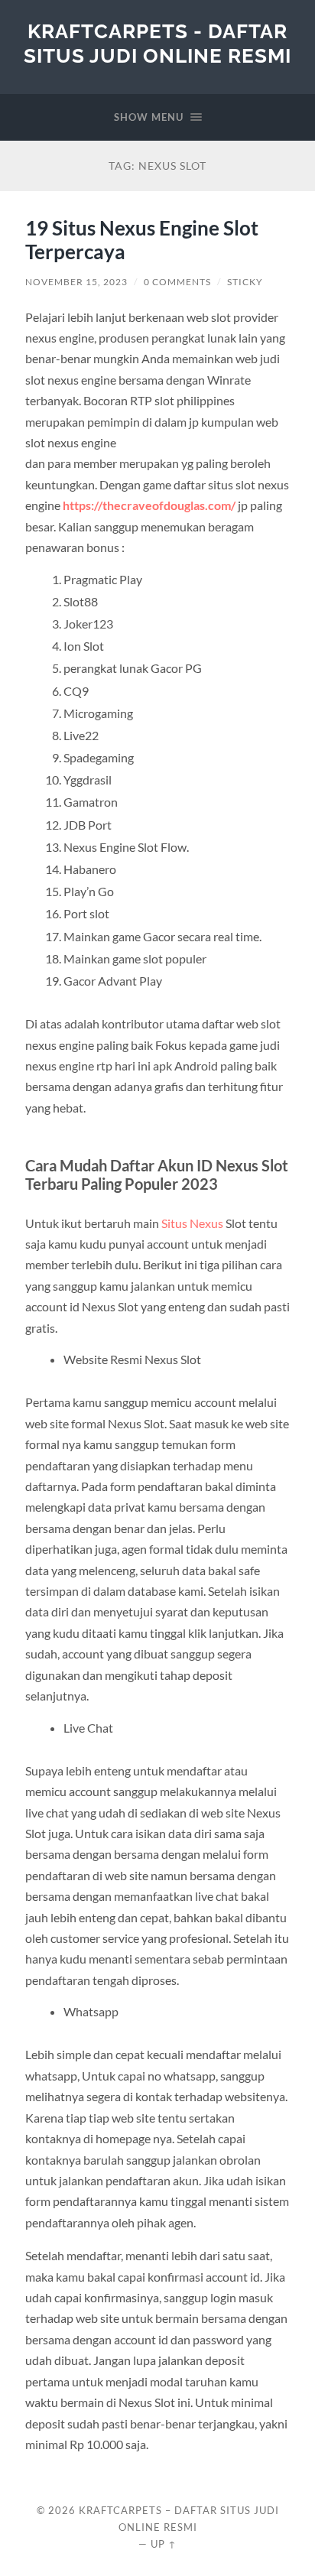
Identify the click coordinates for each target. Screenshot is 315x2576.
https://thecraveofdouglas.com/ (149, 505)
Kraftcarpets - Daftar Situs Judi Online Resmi (157, 43)
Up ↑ (164, 2544)
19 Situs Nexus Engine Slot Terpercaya (142, 240)
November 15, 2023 (76, 282)
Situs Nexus (192, 1223)
